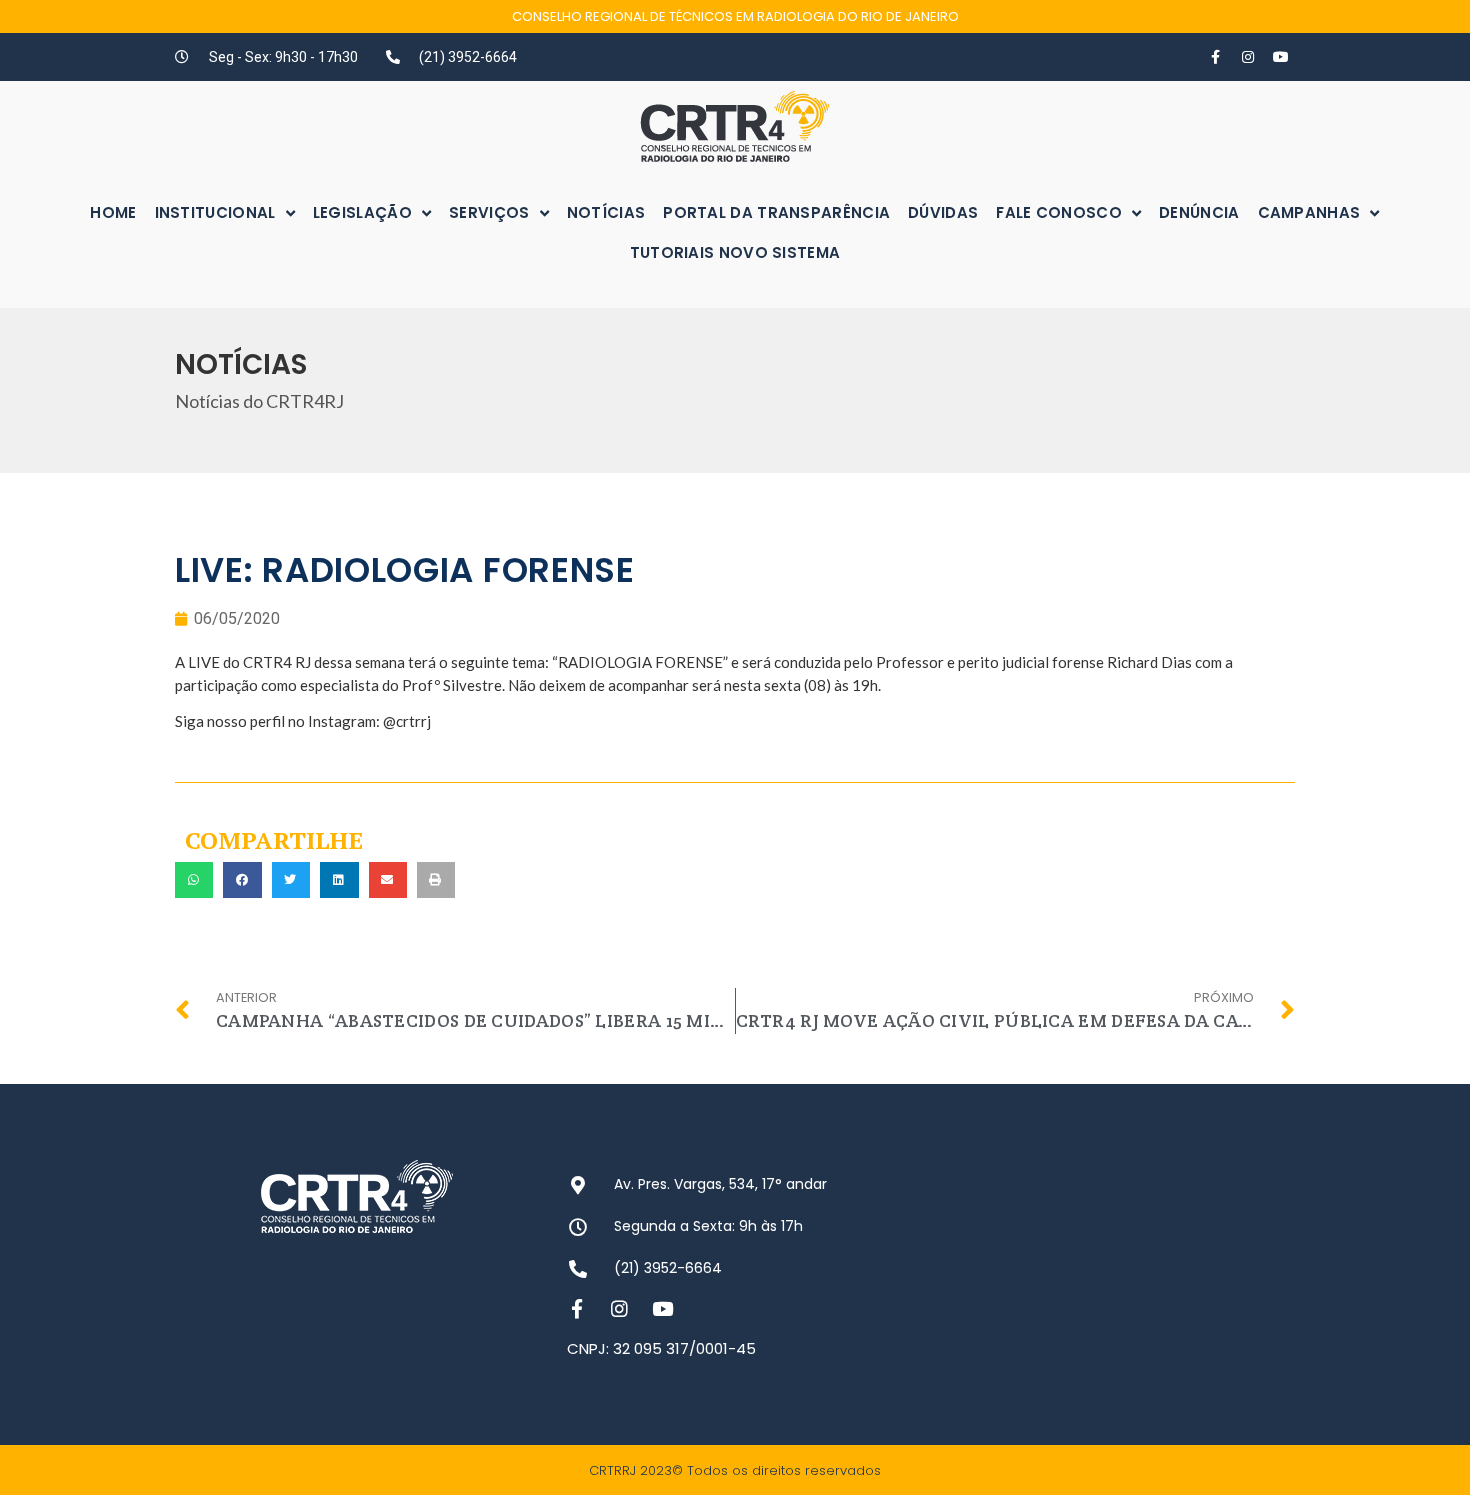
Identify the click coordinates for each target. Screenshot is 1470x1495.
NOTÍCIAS (606, 212)
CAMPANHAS (1309, 212)
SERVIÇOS (489, 212)
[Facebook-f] (1215, 57)
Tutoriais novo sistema (735, 252)
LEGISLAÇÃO (362, 212)
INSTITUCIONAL (215, 212)
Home (113, 212)
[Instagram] (1248, 57)
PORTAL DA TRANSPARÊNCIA (776, 212)
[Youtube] (1281, 57)
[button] (194, 880)
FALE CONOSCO (1059, 212)
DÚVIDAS (943, 212)
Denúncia (1199, 212)
